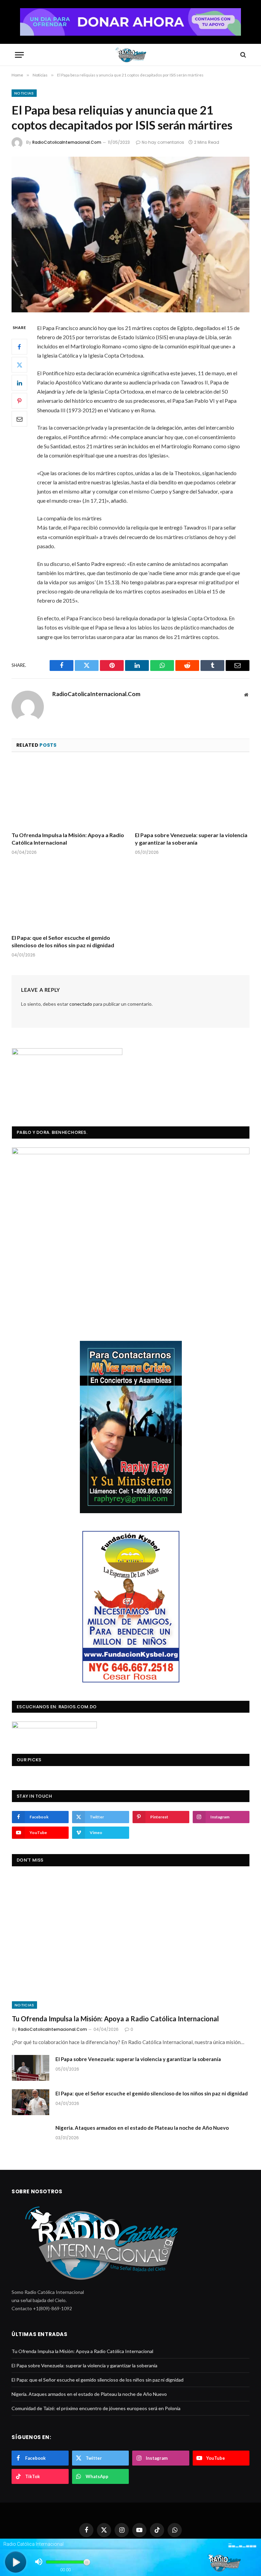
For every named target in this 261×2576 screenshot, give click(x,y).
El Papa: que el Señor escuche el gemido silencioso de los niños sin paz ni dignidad (63, 941)
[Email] (19, 419)
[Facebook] (19, 347)
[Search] (242, 55)
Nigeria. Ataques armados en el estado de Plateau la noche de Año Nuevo (142, 2128)
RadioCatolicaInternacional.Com (67, 142)
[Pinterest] (19, 401)
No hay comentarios (163, 142)
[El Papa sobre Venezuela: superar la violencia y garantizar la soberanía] (192, 794)
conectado (81, 1004)
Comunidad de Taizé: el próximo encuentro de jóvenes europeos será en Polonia (96, 2408)
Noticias (24, 93)
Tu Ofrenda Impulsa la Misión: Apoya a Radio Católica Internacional (68, 839)
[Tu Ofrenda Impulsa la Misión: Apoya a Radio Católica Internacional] (69, 794)
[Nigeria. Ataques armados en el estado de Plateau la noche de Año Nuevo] (31, 2137)
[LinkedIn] (19, 383)
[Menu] (19, 55)
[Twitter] (19, 365)
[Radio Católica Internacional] (130, 55)
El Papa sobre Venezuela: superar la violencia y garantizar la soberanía (191, 839)
